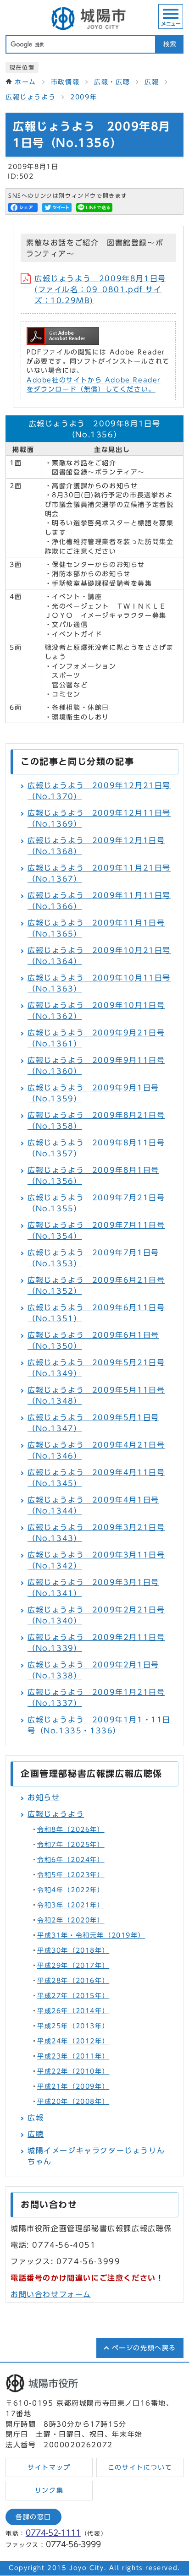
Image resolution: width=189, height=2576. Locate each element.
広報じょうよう (31, 97)
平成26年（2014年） (73, 2011)
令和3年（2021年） (71, 1905)
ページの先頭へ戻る (144, 2348)
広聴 (36, 2134)
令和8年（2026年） (71, 1830)
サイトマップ (49, 2467)
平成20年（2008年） (73, 2102)
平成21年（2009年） (73, 2086)
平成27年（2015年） (73, 1996)
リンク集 (49, 2490)
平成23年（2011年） (73, 2056)
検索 (170, 44)
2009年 (83, 97)
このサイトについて (140, 2467)
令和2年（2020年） (71, 1920)
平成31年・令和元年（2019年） (91, 1935)
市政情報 (65, 82)
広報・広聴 (112, 82)
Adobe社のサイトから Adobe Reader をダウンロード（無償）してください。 (94, 385)
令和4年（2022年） (71, 1890)
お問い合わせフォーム (51, 2294)
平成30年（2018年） (73, 1950)
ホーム (25, 82)
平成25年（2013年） (73, 2026)
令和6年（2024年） (71, 1860)
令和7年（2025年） (71, 1845)
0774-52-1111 (53, 2533)
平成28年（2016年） (73, 1981)
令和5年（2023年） (71, 1875)
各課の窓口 (33, 2517)
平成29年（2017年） (73, 1966)
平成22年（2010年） (73, 2071)
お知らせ (44, 1797)
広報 (152, 82)
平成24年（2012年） (73, 2041)
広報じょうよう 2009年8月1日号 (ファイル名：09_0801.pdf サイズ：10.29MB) (100, 289)
